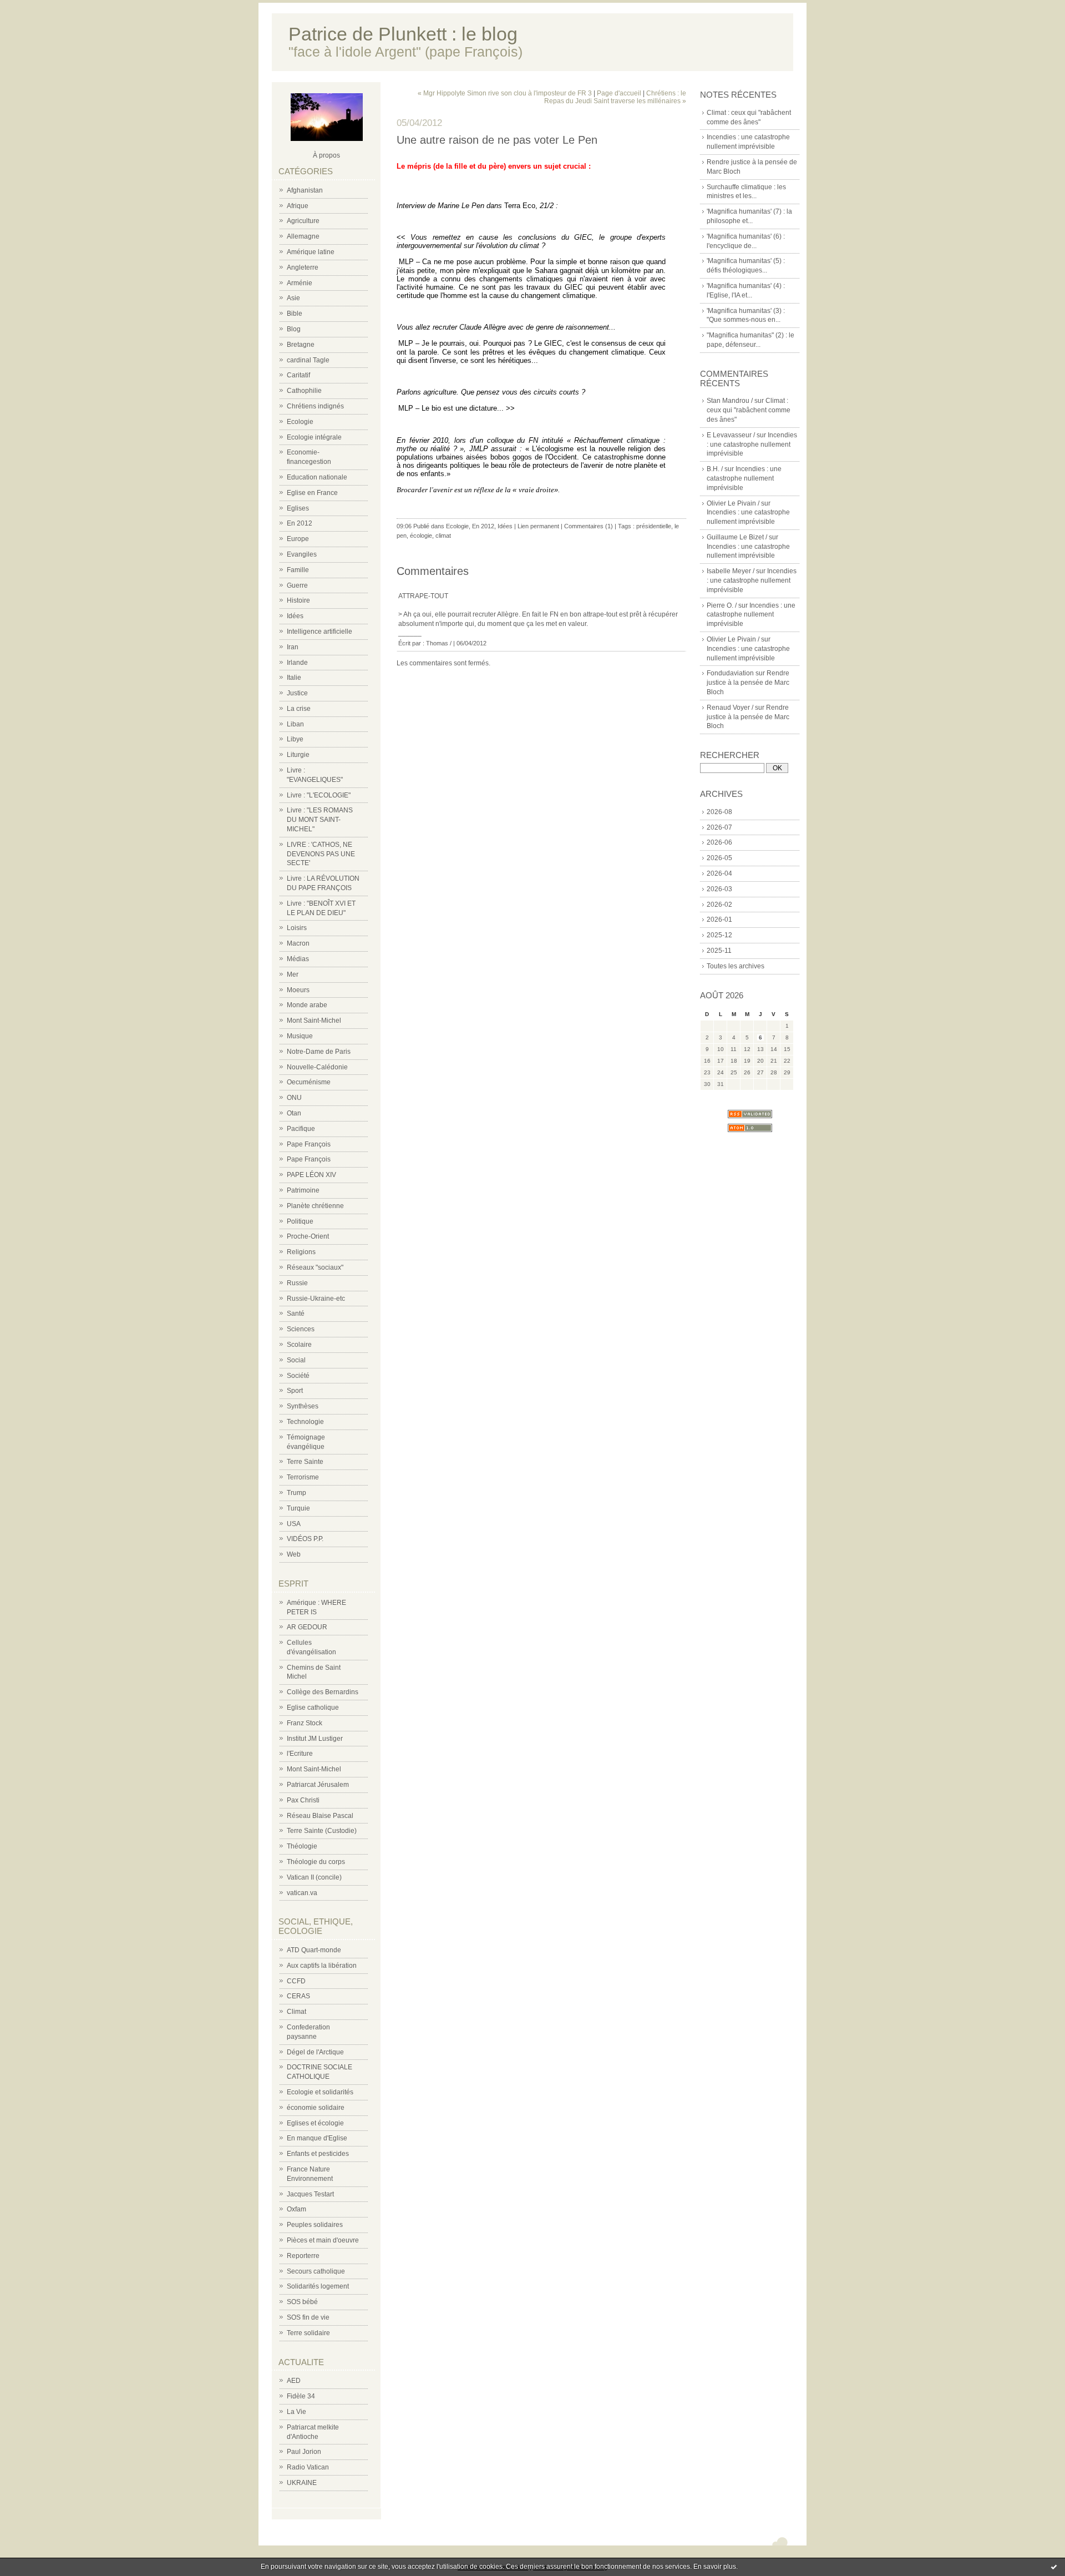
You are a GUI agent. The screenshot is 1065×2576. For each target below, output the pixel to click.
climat (443, 536)
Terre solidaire (308, 2333)
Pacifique (301, 1129)
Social (296, 1360)
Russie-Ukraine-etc (316, 1299)
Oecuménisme (309, 1082)
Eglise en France (312, 493)
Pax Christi (303, 1800)
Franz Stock (305, 1723)
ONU (294, 1098)
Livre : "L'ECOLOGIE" (319, 795)
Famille (298, 570)
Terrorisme (303, 1477)
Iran (293, 647)
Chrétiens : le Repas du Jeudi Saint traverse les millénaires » (615, 97)
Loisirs (297, 928)
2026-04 (719, 873)
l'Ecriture (300, 1754)
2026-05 (719, 858)
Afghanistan (305, 190)
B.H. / (715, 469)
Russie (297, 1283)
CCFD (296, 1981)
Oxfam (296, 2209)
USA (294, 1524)
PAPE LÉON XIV (311, 1175)
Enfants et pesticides (318, 2154)
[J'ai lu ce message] (1054, 2567)
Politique (300, 1221)
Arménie (300, 283)
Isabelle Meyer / (731, 571)
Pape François (309, 1144)
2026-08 (719, 812)
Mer (293, 974)
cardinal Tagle (308, 360)
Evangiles (302, 554)
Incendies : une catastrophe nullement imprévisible (752, 445)
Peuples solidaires (315, 2225)
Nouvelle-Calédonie (317, 1067)
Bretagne (301, 345)
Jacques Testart (310, 2194)
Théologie (302, 1846)
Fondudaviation (730, 673)
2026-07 (719, 827)
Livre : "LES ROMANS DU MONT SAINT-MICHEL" (320, 820)
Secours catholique (316, 2271)
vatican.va (302, 1893)
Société (298, 1376)
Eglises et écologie (315, 2123)
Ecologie (300, 422)
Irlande (297, 663)
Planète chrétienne (315, 1206)
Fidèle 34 (301, 2396)
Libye (295, 739)
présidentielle (654, 526)
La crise (299, 709)
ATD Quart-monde (314, 1950)
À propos (326, 155)
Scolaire (299, 1345)
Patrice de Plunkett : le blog (403, 34)
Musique (300, 1036)
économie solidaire (316, 2108)
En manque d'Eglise (317, 2138)
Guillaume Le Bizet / (737, 537)
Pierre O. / (722, 605)
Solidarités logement (318, 2286)
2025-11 (719, 951)
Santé (296, 1314)
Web (294, 1554)
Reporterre (303, 2256)
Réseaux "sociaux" (315, 1267)
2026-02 (719, 905)
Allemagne (303, 236)
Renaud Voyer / (730, 708)
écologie (421, 536)
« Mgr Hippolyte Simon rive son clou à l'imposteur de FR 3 (505, 93)
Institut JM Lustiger (315, 1739)
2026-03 (719, 889)
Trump (296, 1493)
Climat (296, 2012)
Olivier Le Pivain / (733, 503)
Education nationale (317, 477)
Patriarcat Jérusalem (318, 1785)
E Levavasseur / (731, 435)
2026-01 (719, 920)
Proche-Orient (308, 1236)
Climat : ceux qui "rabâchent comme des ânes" (749, 410)
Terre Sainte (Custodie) (322, 1831)
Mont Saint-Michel (314, 1021)
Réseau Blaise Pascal (320, 1816)
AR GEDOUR (307, 1627)
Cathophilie (304, 391)
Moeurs (298, 990)
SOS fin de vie (308, 2317)
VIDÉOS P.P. (305, 1539)
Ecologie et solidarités (320, 2092)
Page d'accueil (619, 93)
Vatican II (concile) (314, 1877)
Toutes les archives (736, 966)
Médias (298, 959)
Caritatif (298, 375)
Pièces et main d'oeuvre (323, 2240)
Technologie (305, 1422)
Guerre (297, 585)
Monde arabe (307, 1005)
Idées (295, 616)
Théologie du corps (316, 1862)
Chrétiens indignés (315, 406)
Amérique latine (311, 252)
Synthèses (303, 1406)
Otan (294, 1113)
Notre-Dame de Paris (319, 1052)
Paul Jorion (304, 2452)
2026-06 (719, 842)
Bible (295, 314)
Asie (293, 298)
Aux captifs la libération (322, 1966)
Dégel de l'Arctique (315, 2052)
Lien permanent (538, 526)
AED (294, 2381)
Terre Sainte (305, 1462)
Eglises (298, 508)
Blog (294, 329)
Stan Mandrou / (730, 401)
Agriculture (303, 221)
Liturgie (298, 755)
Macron (298, 943)
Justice (297, 693)
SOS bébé (302, 2302)
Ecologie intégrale (314, 437)
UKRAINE (302, 2483)
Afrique (298, 206)
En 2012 (300, 523)
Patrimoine (303, 1190)
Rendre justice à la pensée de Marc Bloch (748, 683)
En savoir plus (715, 2567)
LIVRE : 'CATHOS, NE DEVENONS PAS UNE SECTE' (321, 854)
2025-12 (719, 935)
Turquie (298, 1508)
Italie (294, 678)
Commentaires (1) (589, 526)
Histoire (298, 600)
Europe (298, 539)
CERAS (298, 1996)
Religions (301, 1252)
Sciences (301, 1329)
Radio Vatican (308, 2467)
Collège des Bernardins (323, 1692)
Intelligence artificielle (319, 632)
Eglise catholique (313, 1708)
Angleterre (303, 267)
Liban (295, 724)
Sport (295, 1391)
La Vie (296, 2412)
